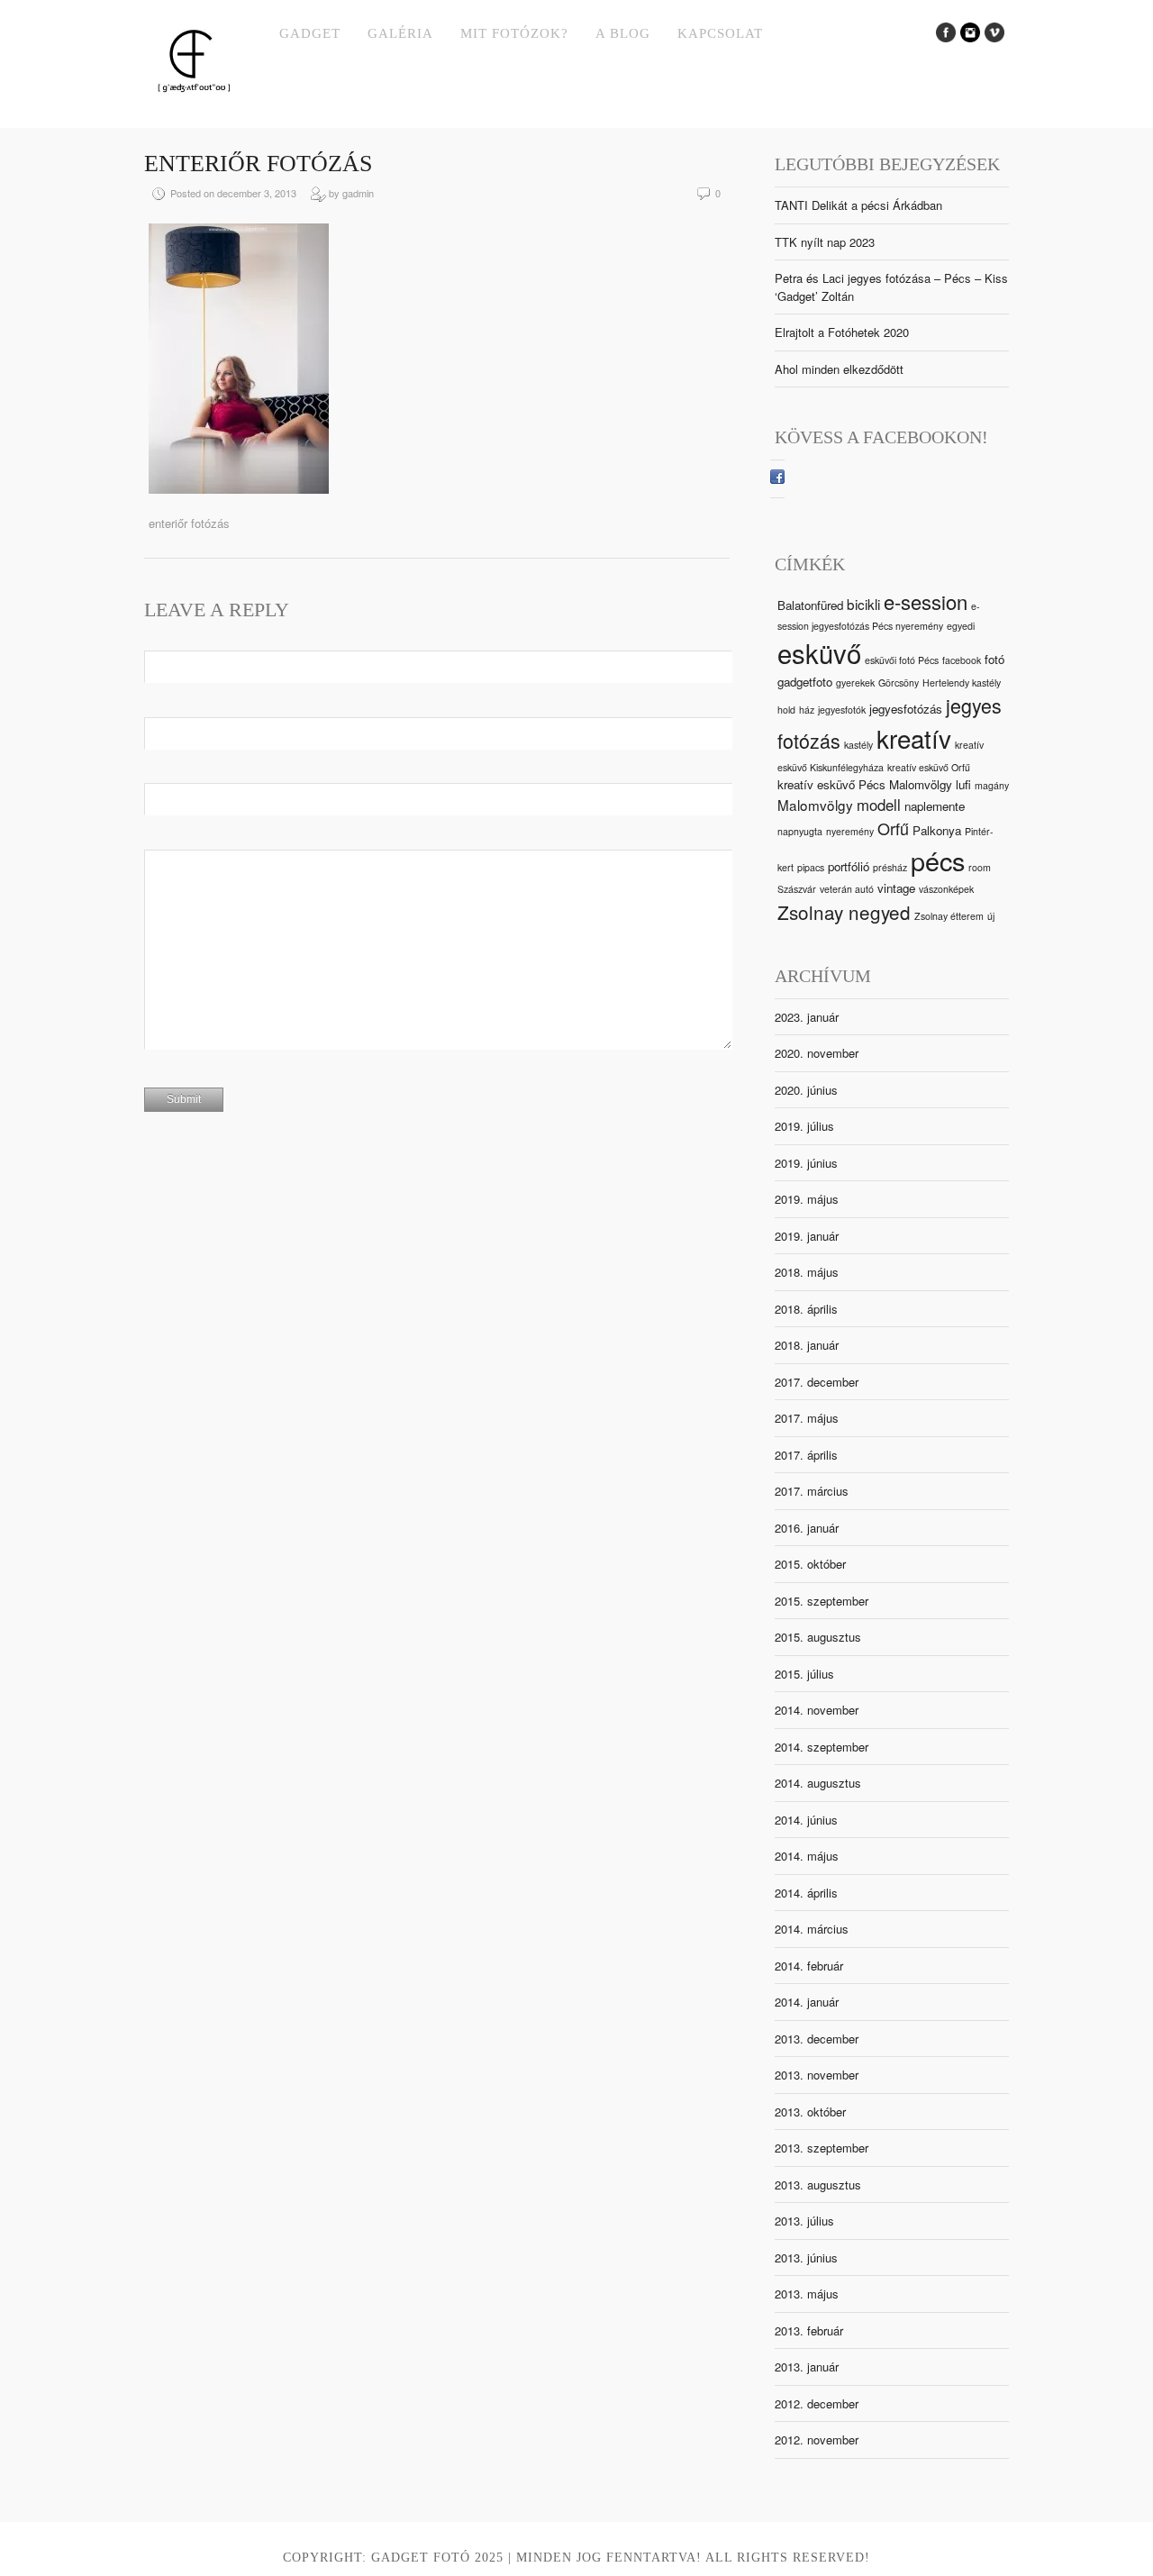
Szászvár (797, 889)
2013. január (807, 2367)
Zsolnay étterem (949, 916)
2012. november (817, 2439)
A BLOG (623, 33)
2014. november (817, 1710)
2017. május (807, 1418)
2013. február (809, 2330)
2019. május (807, 1199)
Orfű (893, 828)
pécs (938, 860)
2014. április (806, 1893)
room (980, 867)
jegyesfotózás (906, 709)
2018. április (806, 1309)
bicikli (863, 604)
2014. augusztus (818, 1783)
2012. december (817, 2403)
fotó (994, 659)
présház (890, 867)
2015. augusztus (818, 1637)
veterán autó (847, 889)
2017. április (806, 1455)
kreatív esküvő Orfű (929, 767)
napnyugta (800, 831)
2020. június (806, 1090)
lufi (963, 784)
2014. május (807, 1856)
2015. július (804, 1674)
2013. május (807, 2294)
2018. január (807, 1345)
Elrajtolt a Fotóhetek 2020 (842, 332)
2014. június (806, 1820)
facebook (962, 660)
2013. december (817, 2039)
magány (992, 785)
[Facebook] (777, 479)
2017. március (812, 1491)
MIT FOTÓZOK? (514, 33)
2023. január (807, 1017)
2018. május (807, 1272)
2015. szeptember (822, 1601)
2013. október (810, 2112)
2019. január (807, 1236)
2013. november (817, 2075)
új (991, 916)
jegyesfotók (842, 710)
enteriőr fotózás (258, 164)
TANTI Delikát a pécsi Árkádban (858, 205)
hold (786, 710)
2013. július (804, 2221)
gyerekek (855, 683)
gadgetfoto (805, 682)
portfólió (849, 866)
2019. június (806, 1163)
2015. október (810, 1564)
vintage (896, 888)
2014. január (807, 2002)
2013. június (806, 2257)
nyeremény (850, 831)
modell (879, 805)
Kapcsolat (720, 33)
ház (807, 710)
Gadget (310, 33)
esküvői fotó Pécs (902, 660)
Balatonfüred (810, 605)
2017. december (817, 1382)
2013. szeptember (822, 2148)
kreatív (914, 738)
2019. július (804, 1126)
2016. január (807, 1528)
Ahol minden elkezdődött (839, 369)
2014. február (809, 1966)
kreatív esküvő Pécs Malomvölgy (865, 784)
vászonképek (946, 889)
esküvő (819, 652)
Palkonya (937, 830)
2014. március (812, 1929)
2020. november (817, 1053)
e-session (926, 601)
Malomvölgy (815, 805)
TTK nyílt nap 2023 (825, 242)
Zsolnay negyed (844, 912)
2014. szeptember (822, 1747)
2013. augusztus (818, 2185)
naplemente (935, 806)
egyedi (961, 626)
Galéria (400, 33)
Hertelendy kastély (962, 683)
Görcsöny (899, 683)
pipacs (811, 867)
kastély (858, 745)
